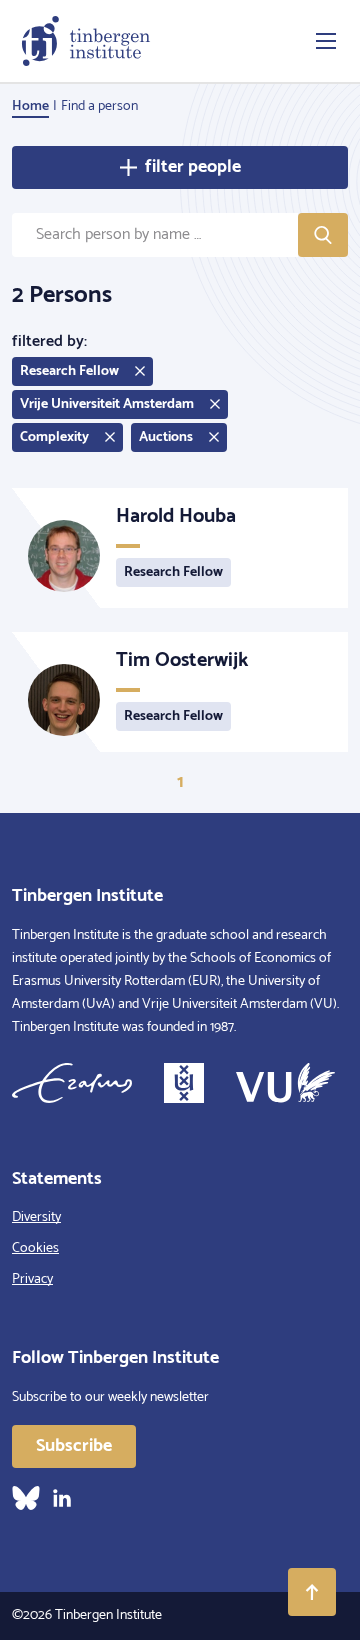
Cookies (35, 1248)
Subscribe (74, 1446)
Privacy (32, 1279)
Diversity (36, 1217)
